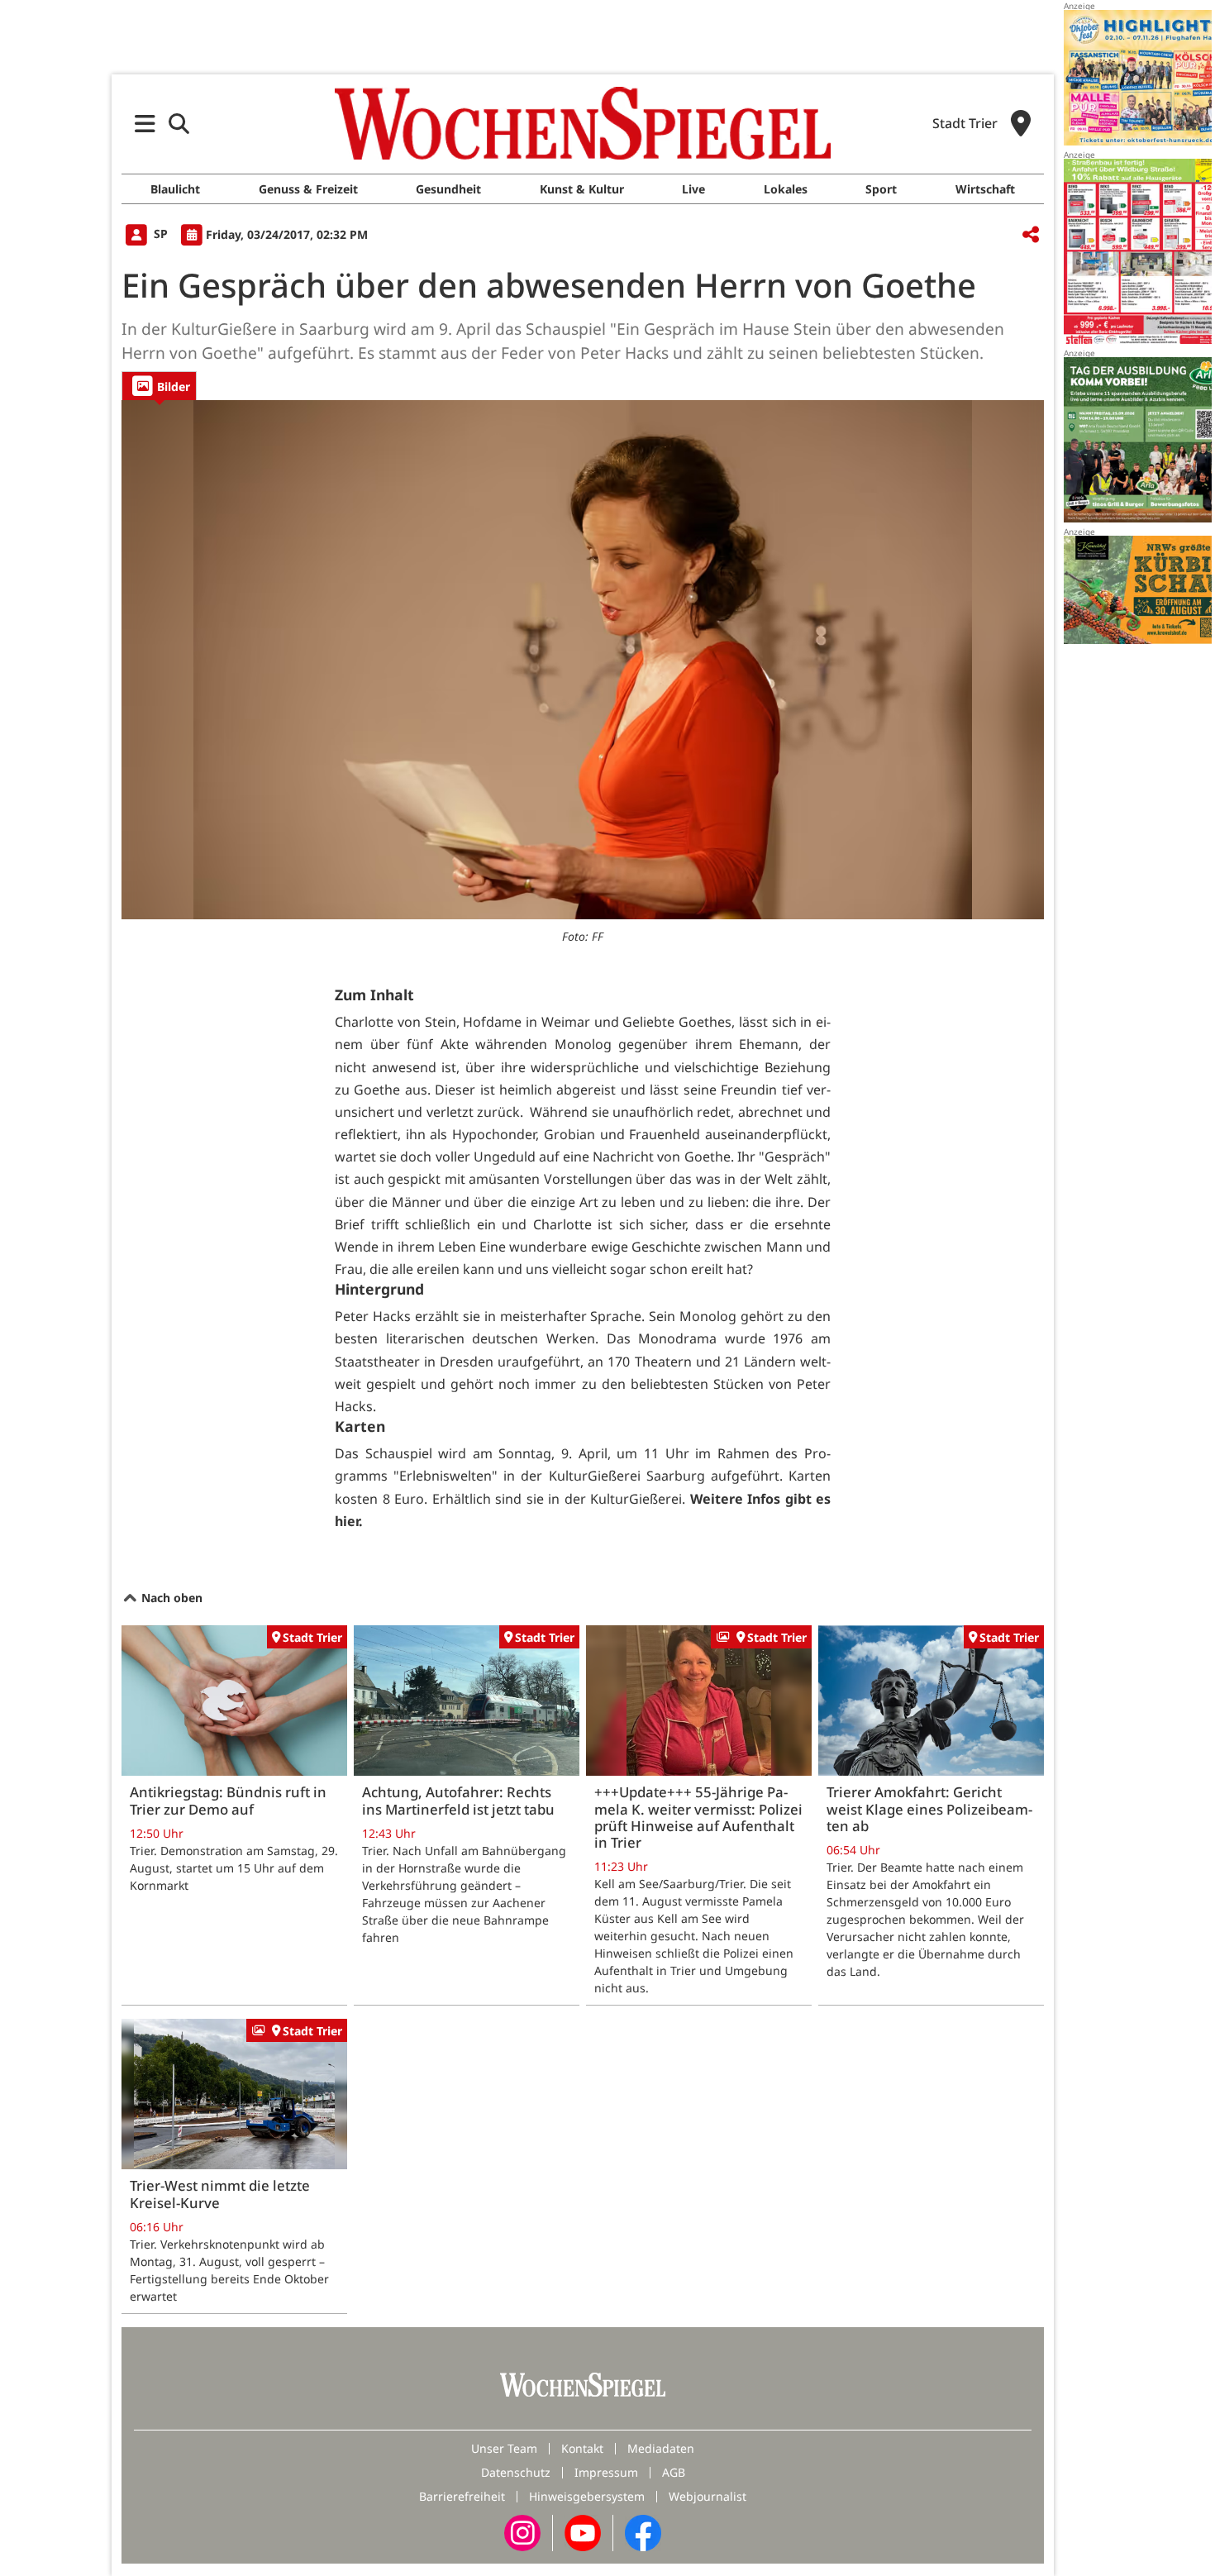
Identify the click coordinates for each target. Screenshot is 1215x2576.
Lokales (786, 189)
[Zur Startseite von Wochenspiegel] (583, 123)
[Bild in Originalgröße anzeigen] (583, 660)
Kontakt (582, 2448)
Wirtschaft (985, 189)
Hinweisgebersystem (587, 2496)
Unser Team (504, 2448)
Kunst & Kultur (582, 189)
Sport (881, 189)
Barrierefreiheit (462, 2496)
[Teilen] (1031, 235)
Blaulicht (175, 189)
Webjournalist (708, 2496)
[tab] (159, 386)
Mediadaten (661, 2448)
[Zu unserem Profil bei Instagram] (522, 2532)
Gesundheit (448, 189)
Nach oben (170, 1598)
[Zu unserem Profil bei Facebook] (643, 2532)
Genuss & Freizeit (308, 189)
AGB (674, 2472)
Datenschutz (516, 2472)
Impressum (606, 2472)
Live (693, 189)
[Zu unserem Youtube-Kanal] (583, 2532)
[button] (145, 124)
